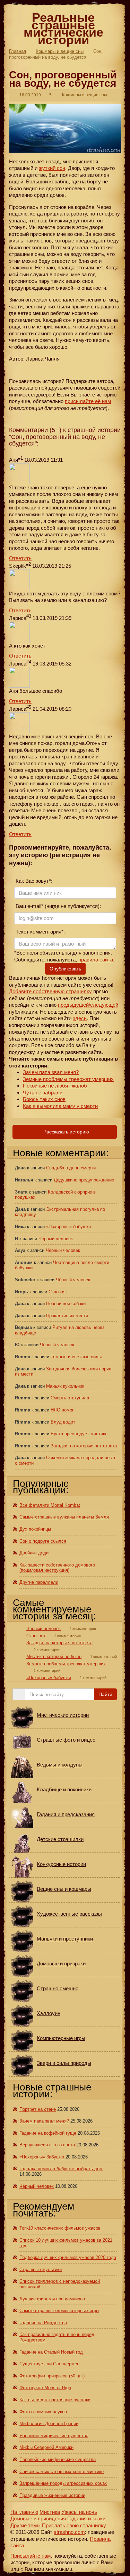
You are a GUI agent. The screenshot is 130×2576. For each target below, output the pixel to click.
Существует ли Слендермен (49, 2364)
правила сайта (96, 960)
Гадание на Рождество (43, 2323)
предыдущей (73, 1005)
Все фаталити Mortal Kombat (50, 1505)
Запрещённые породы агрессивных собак (63, 2483)
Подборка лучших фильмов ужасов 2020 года (68, 2257)
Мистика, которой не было (54, 1656)
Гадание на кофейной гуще (48, 2133)
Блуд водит (63, 1422)
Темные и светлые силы (76, 1357)
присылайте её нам (88, 401)
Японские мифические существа (54, 2436)
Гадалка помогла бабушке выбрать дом (61, 2169)
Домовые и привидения (38, 2518)
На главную (24, 2512)
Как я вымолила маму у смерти (60, 1106)
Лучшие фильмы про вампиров (52, 2299)
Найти (105, 1694)
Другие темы (25, 2525)
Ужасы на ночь (79, 2512)
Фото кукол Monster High (45, 2388)
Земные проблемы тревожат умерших (68, 1079)
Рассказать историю (66, 1132)
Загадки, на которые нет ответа (84, 1446)
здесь (80, 1018)
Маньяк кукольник (65, 1386)
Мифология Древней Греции (49, 2424)
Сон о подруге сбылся (43, 1541)
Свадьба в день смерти (71, 1168)
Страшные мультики (41, 2269)
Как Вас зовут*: (33, 881)
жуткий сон (52, 168)
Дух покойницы (35, 1529)
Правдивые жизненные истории (52, 2495)
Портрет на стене (38, 2109)
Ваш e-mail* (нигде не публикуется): (58, 906)
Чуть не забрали (43, 1093)
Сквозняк (58, 1292)
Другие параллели (39, 1582)
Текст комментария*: (40, 932)
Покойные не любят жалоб (55, 1086)
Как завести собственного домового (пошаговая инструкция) (57, 1568)
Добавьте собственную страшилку (50, 991)
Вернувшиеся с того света (47, 2145)
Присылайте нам (31, 2556)
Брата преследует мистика (79, 1434)
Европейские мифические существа (58, 2459)
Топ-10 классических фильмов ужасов (60, 2228)
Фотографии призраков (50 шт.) (52, 2376)
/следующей (103, 1005)
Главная (18, 51)
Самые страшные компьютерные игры (59, 2311)
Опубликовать (65, 969)
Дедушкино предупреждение (84, 1180)
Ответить (20, 558)
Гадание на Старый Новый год (51, 2352)
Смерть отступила (70, 1398)
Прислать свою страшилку (74, 2525)
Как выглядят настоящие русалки (55, 2400)
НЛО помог (62, 1410)
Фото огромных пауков (43, 2412)
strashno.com (69, 2532)
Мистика (50, 2512)
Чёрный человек (56, 1239)
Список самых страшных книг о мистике (62, 2472)
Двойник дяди (34, 1553)
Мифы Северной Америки (46, 2447)
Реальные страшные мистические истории (63, 29)
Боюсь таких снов (44, 1099)
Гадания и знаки (86, 2518)
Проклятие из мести (67, 1316)
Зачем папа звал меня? (51, 1072)
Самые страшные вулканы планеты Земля (64, 1517)
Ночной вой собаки (66, 1304)
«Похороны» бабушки (68, 1227)
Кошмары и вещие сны (60, 51)
